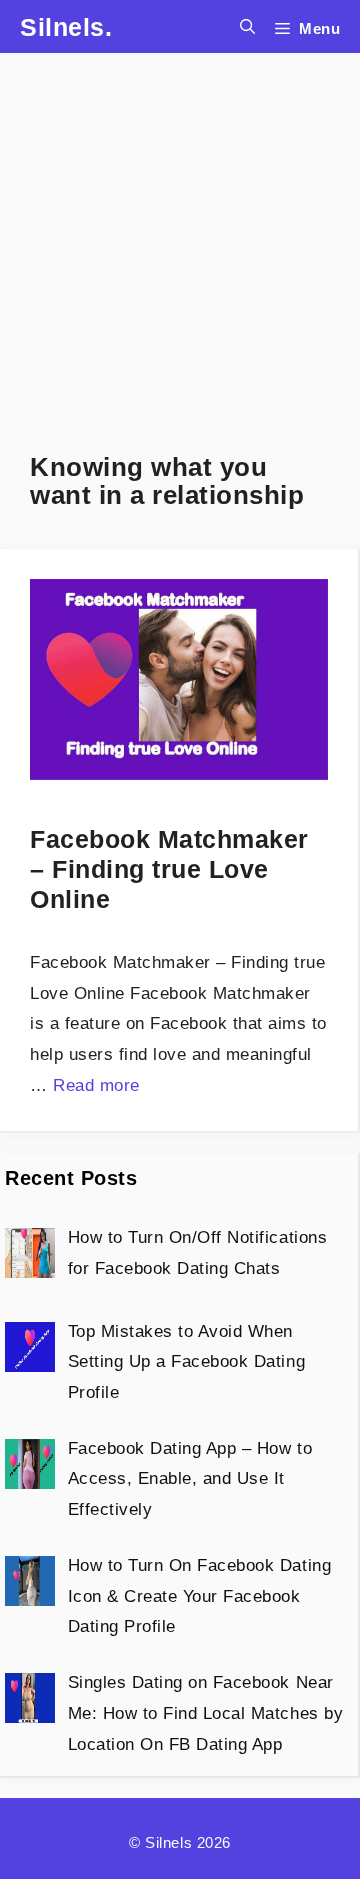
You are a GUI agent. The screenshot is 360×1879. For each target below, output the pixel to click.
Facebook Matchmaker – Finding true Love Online (169, 869)
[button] (247, 26)
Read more (96, 1085)
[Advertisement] (180, 233)
